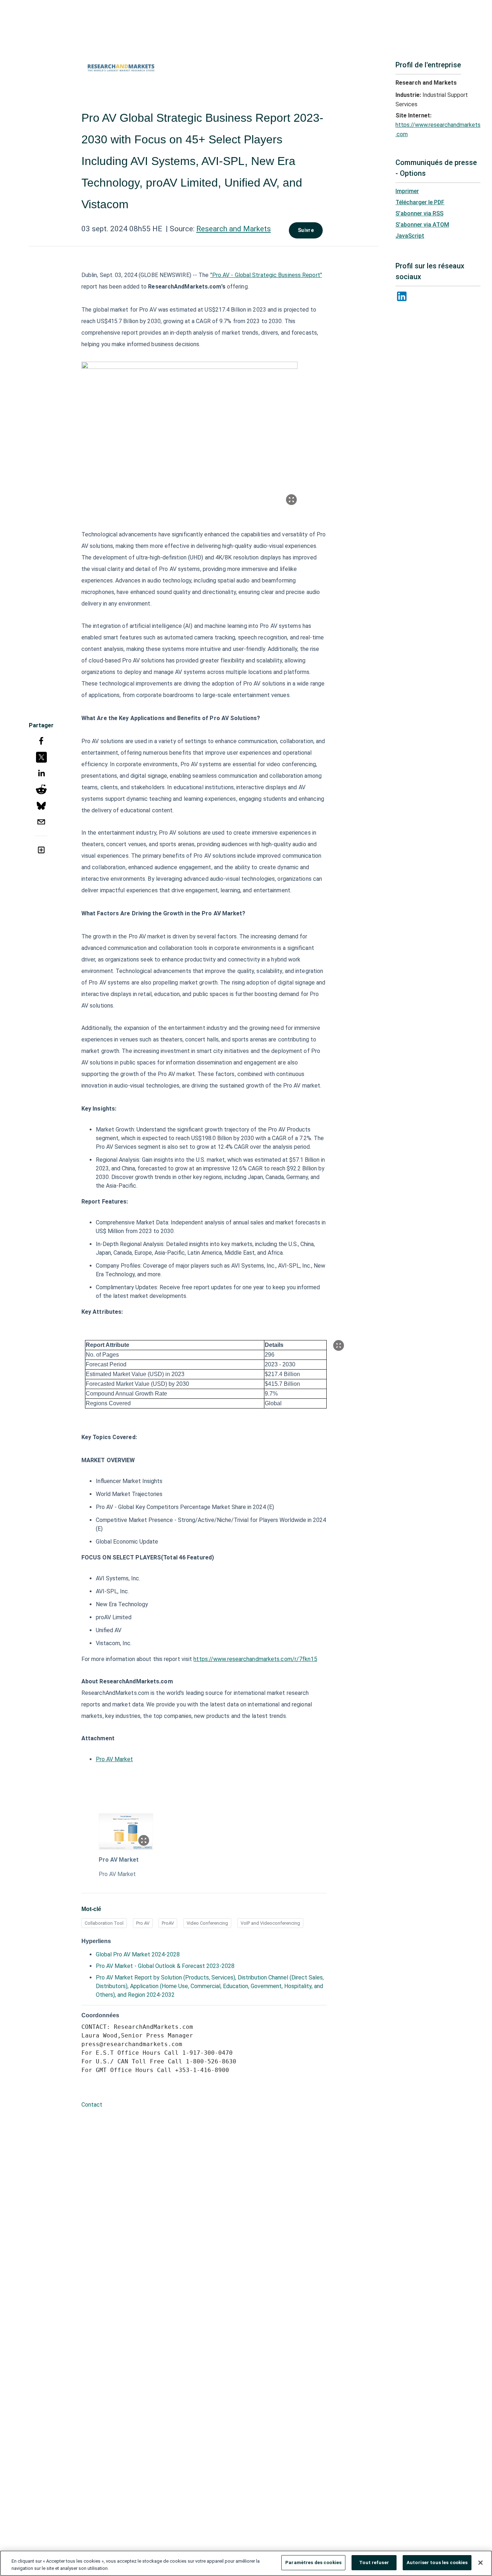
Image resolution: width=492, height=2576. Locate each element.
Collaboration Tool (104, 1923)
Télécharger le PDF (420, 202)
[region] (246, 2563)
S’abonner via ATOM (422, 225)
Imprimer (407, 191)
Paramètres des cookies (313, 2562)
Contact (92, 2105)
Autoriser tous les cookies (437, 2562)
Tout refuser (374, 2562)
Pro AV (143, 1923)
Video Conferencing (207, 1923)
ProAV (168, 1923)
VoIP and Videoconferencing (270, 1923)
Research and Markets (234, 229)
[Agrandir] (291, 500)
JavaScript (410, 236)
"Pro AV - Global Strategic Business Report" (266, 275)
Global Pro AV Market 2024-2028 (138, 1954)
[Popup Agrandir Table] (339, 1345)
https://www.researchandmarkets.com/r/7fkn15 (255, 1659)
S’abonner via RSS (419, 213)
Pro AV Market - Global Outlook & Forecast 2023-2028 (165, 1966)
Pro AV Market (114, 1759)
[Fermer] (480, 2563)
